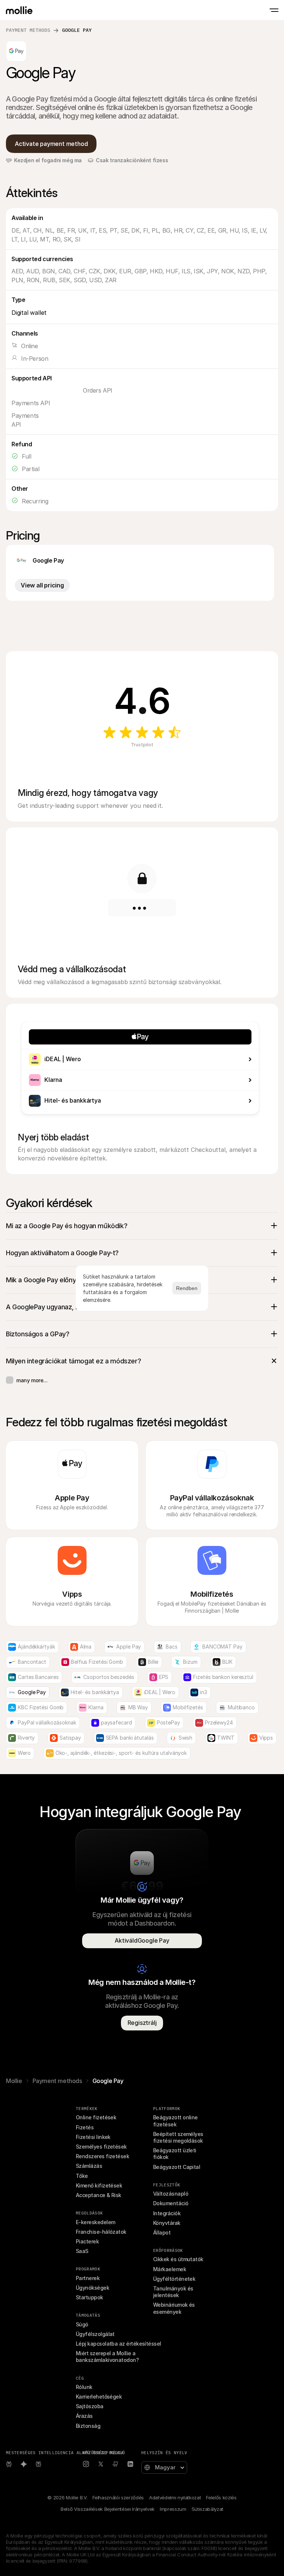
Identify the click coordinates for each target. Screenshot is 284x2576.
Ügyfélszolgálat (95, 2334)
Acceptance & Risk (99, 2195)
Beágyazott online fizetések (176, 2121)
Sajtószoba (90, 2406)
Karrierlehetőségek (99, 2397)
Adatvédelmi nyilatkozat (175, 2497)
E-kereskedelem (95, 2222)
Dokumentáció (171, 2203)
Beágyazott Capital (177, 2167)
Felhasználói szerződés (118, 2497)
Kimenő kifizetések (99, 2185)
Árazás (84, 2416)
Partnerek (88, 2278)
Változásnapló (171, 2194)
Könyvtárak (167, 2223)
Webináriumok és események (175, 2308)
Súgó (82, 2324)
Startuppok (89, 2297)
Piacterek (87, 2241)
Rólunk (84, 2387)
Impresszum (173, 2509)
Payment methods (28, 30)
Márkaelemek (170, 2269)
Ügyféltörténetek (174, 2279)
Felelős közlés (221, 2497)
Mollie (14, 2081)
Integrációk (167, 2213)
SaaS (82, 2251)
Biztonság (88, 2426)
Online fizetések (96, 2117)
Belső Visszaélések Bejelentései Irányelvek (108, 2509)
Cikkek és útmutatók (178, 2259)
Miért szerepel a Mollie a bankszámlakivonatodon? (107, 2357)
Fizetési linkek (93, 2137)
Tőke (82, 2176)
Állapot (162, 2232)
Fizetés (85, 2127)
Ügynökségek (92, 2288)
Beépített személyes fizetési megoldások (179, 2137)
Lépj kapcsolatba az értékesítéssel (119, 2344)
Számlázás (89, 2166)
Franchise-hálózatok (101, 2232)
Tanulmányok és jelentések (174, 2292)
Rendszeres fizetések (102, 2156)
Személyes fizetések (101, 2147)
